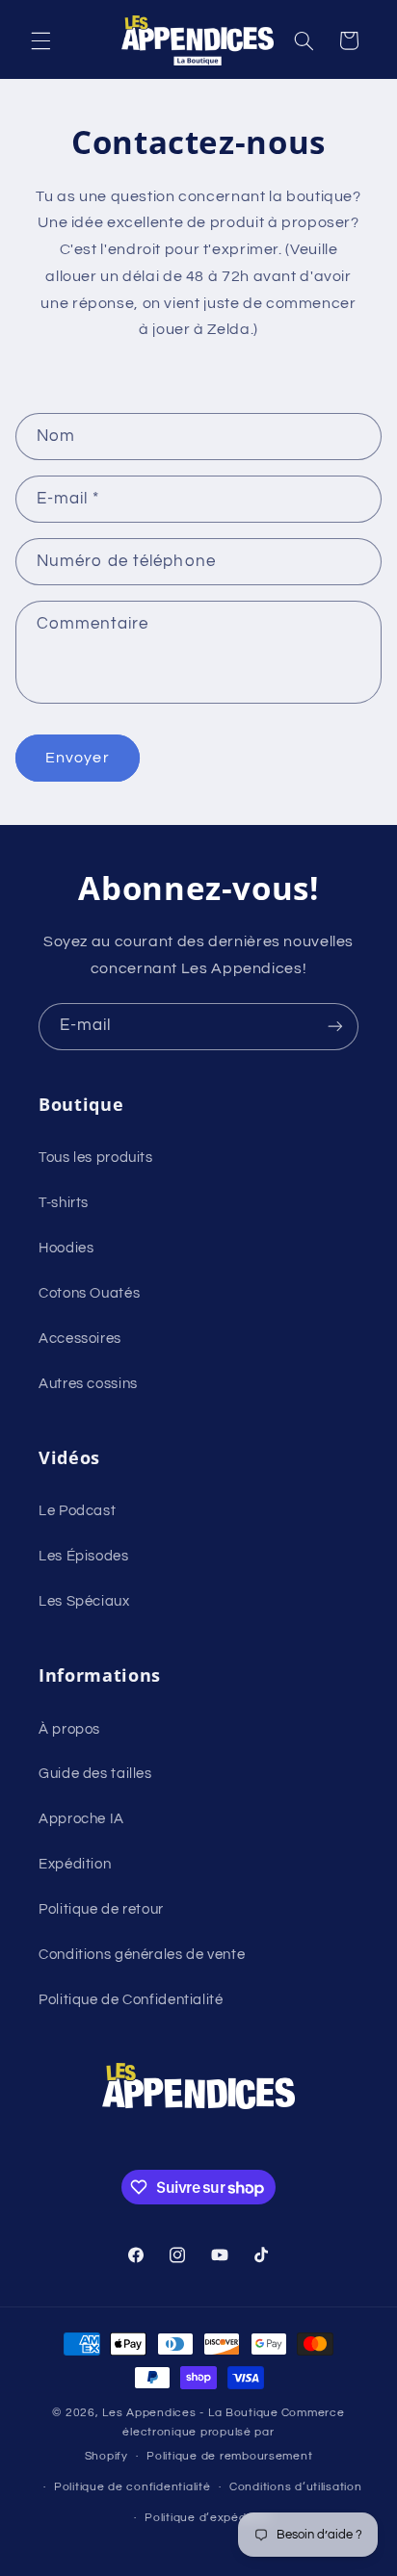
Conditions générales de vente (142, 1955)
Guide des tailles (95, 1774)
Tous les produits (96, 1158)
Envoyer (77, 758)
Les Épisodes (84, 1556)
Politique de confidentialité (132, 2487)
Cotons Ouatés (89, 1293)
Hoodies (66, 1248)
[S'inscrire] (335, 1027)
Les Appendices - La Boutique (190, 2413)
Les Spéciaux (84, 1601)
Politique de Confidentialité (131, 2000)
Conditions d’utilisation (296, 2487)
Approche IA (81, 1819)
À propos (69, 1729)
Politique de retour (101, 1909)
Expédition (75, 1864)
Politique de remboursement (229, 2456)
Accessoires (80, 1339)
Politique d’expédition (208, 2518)
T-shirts (64, 1203)
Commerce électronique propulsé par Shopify (215, 2434)
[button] (40, 40)
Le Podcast (77, 1511)
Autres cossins (88, 1384)
